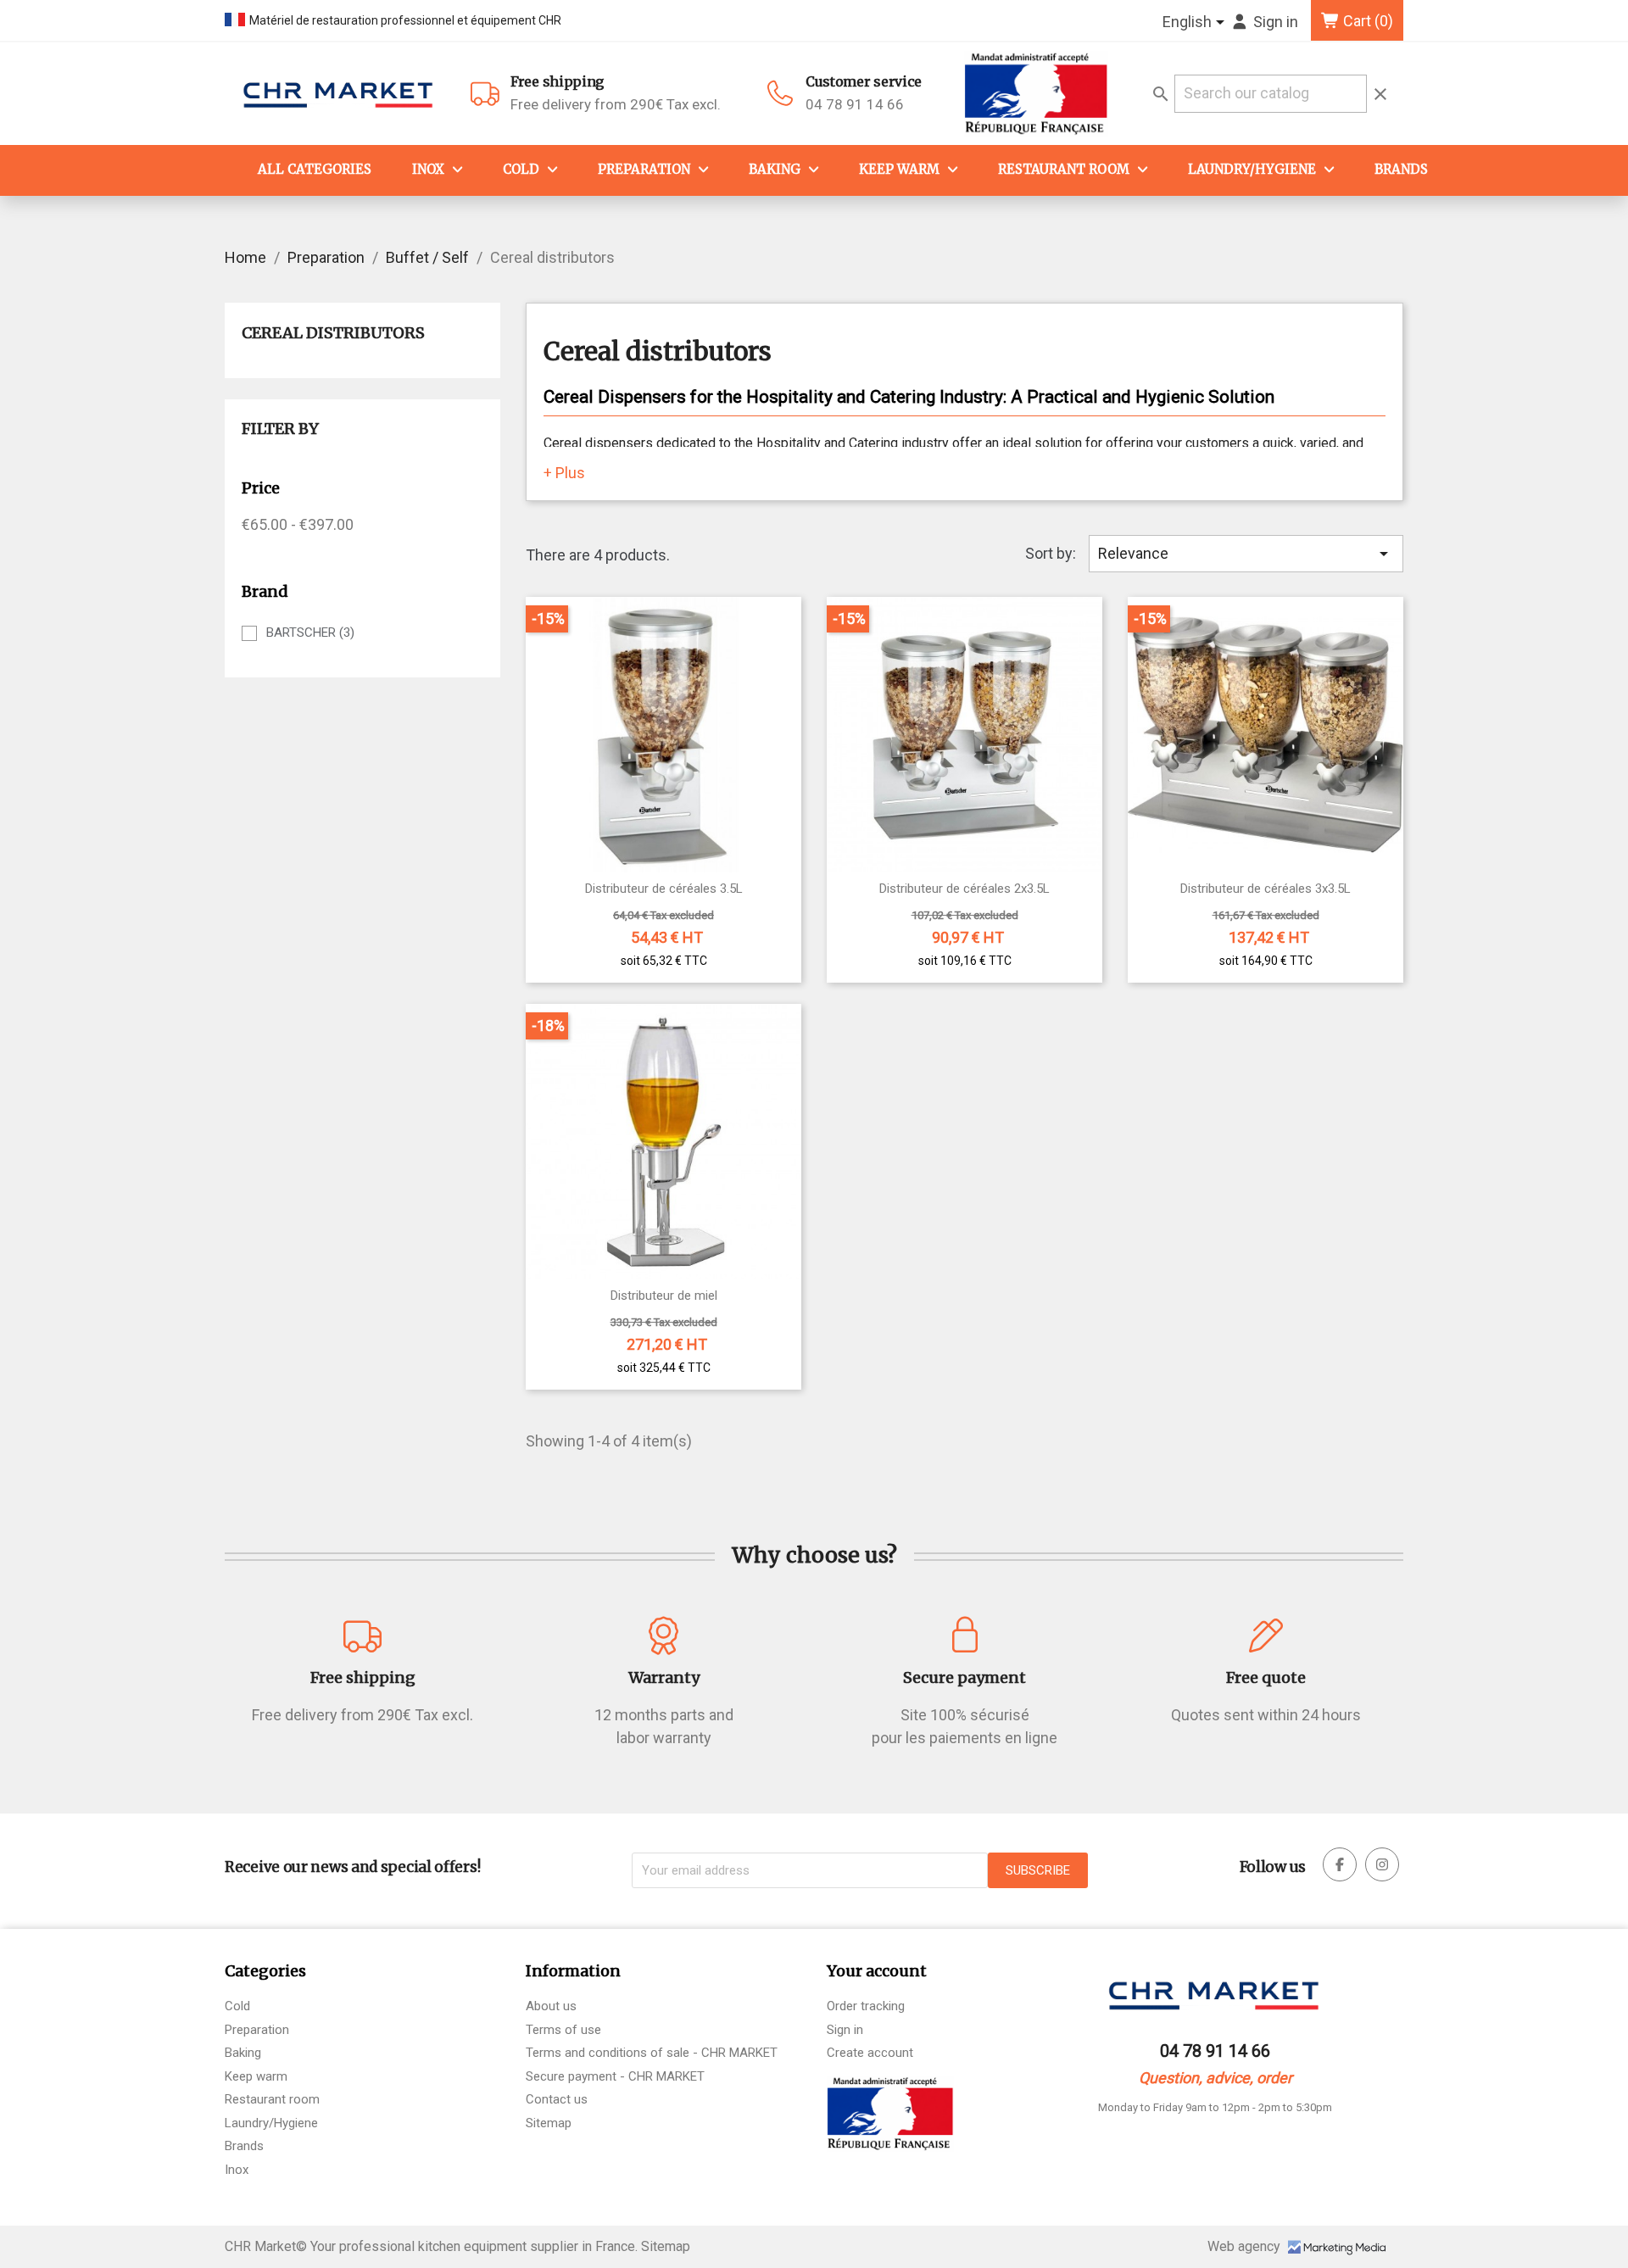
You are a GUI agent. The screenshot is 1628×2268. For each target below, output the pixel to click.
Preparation (644, 169)
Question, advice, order (1215, 2078)
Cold (521, 169)
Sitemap (549, 2123)
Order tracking (866, 2006)
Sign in (845, 2030)
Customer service (864, 81)
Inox (428, 169)
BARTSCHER (310, 632)
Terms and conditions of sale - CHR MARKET (652, 2053)
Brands (1401, 169)
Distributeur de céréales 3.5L (664, 889)
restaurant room (1064, 169)
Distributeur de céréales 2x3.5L (965, 889)
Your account (877, 1971)
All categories (315, 169)
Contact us (557, 2099)
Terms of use (563, 2030)
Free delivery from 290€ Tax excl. (616, 93)
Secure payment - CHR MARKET (615, 2076)
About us (551, 2006)
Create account (870, 2053)
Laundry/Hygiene (1252, 169)
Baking (775, 169)
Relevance (1246, 554)
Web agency (1246, 2246)
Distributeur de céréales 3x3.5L (1266, 889)
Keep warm (899, 169)
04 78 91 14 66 (855, 104)
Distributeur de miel (664, 1296)
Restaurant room (272, 2099)
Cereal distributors (333, 333)
